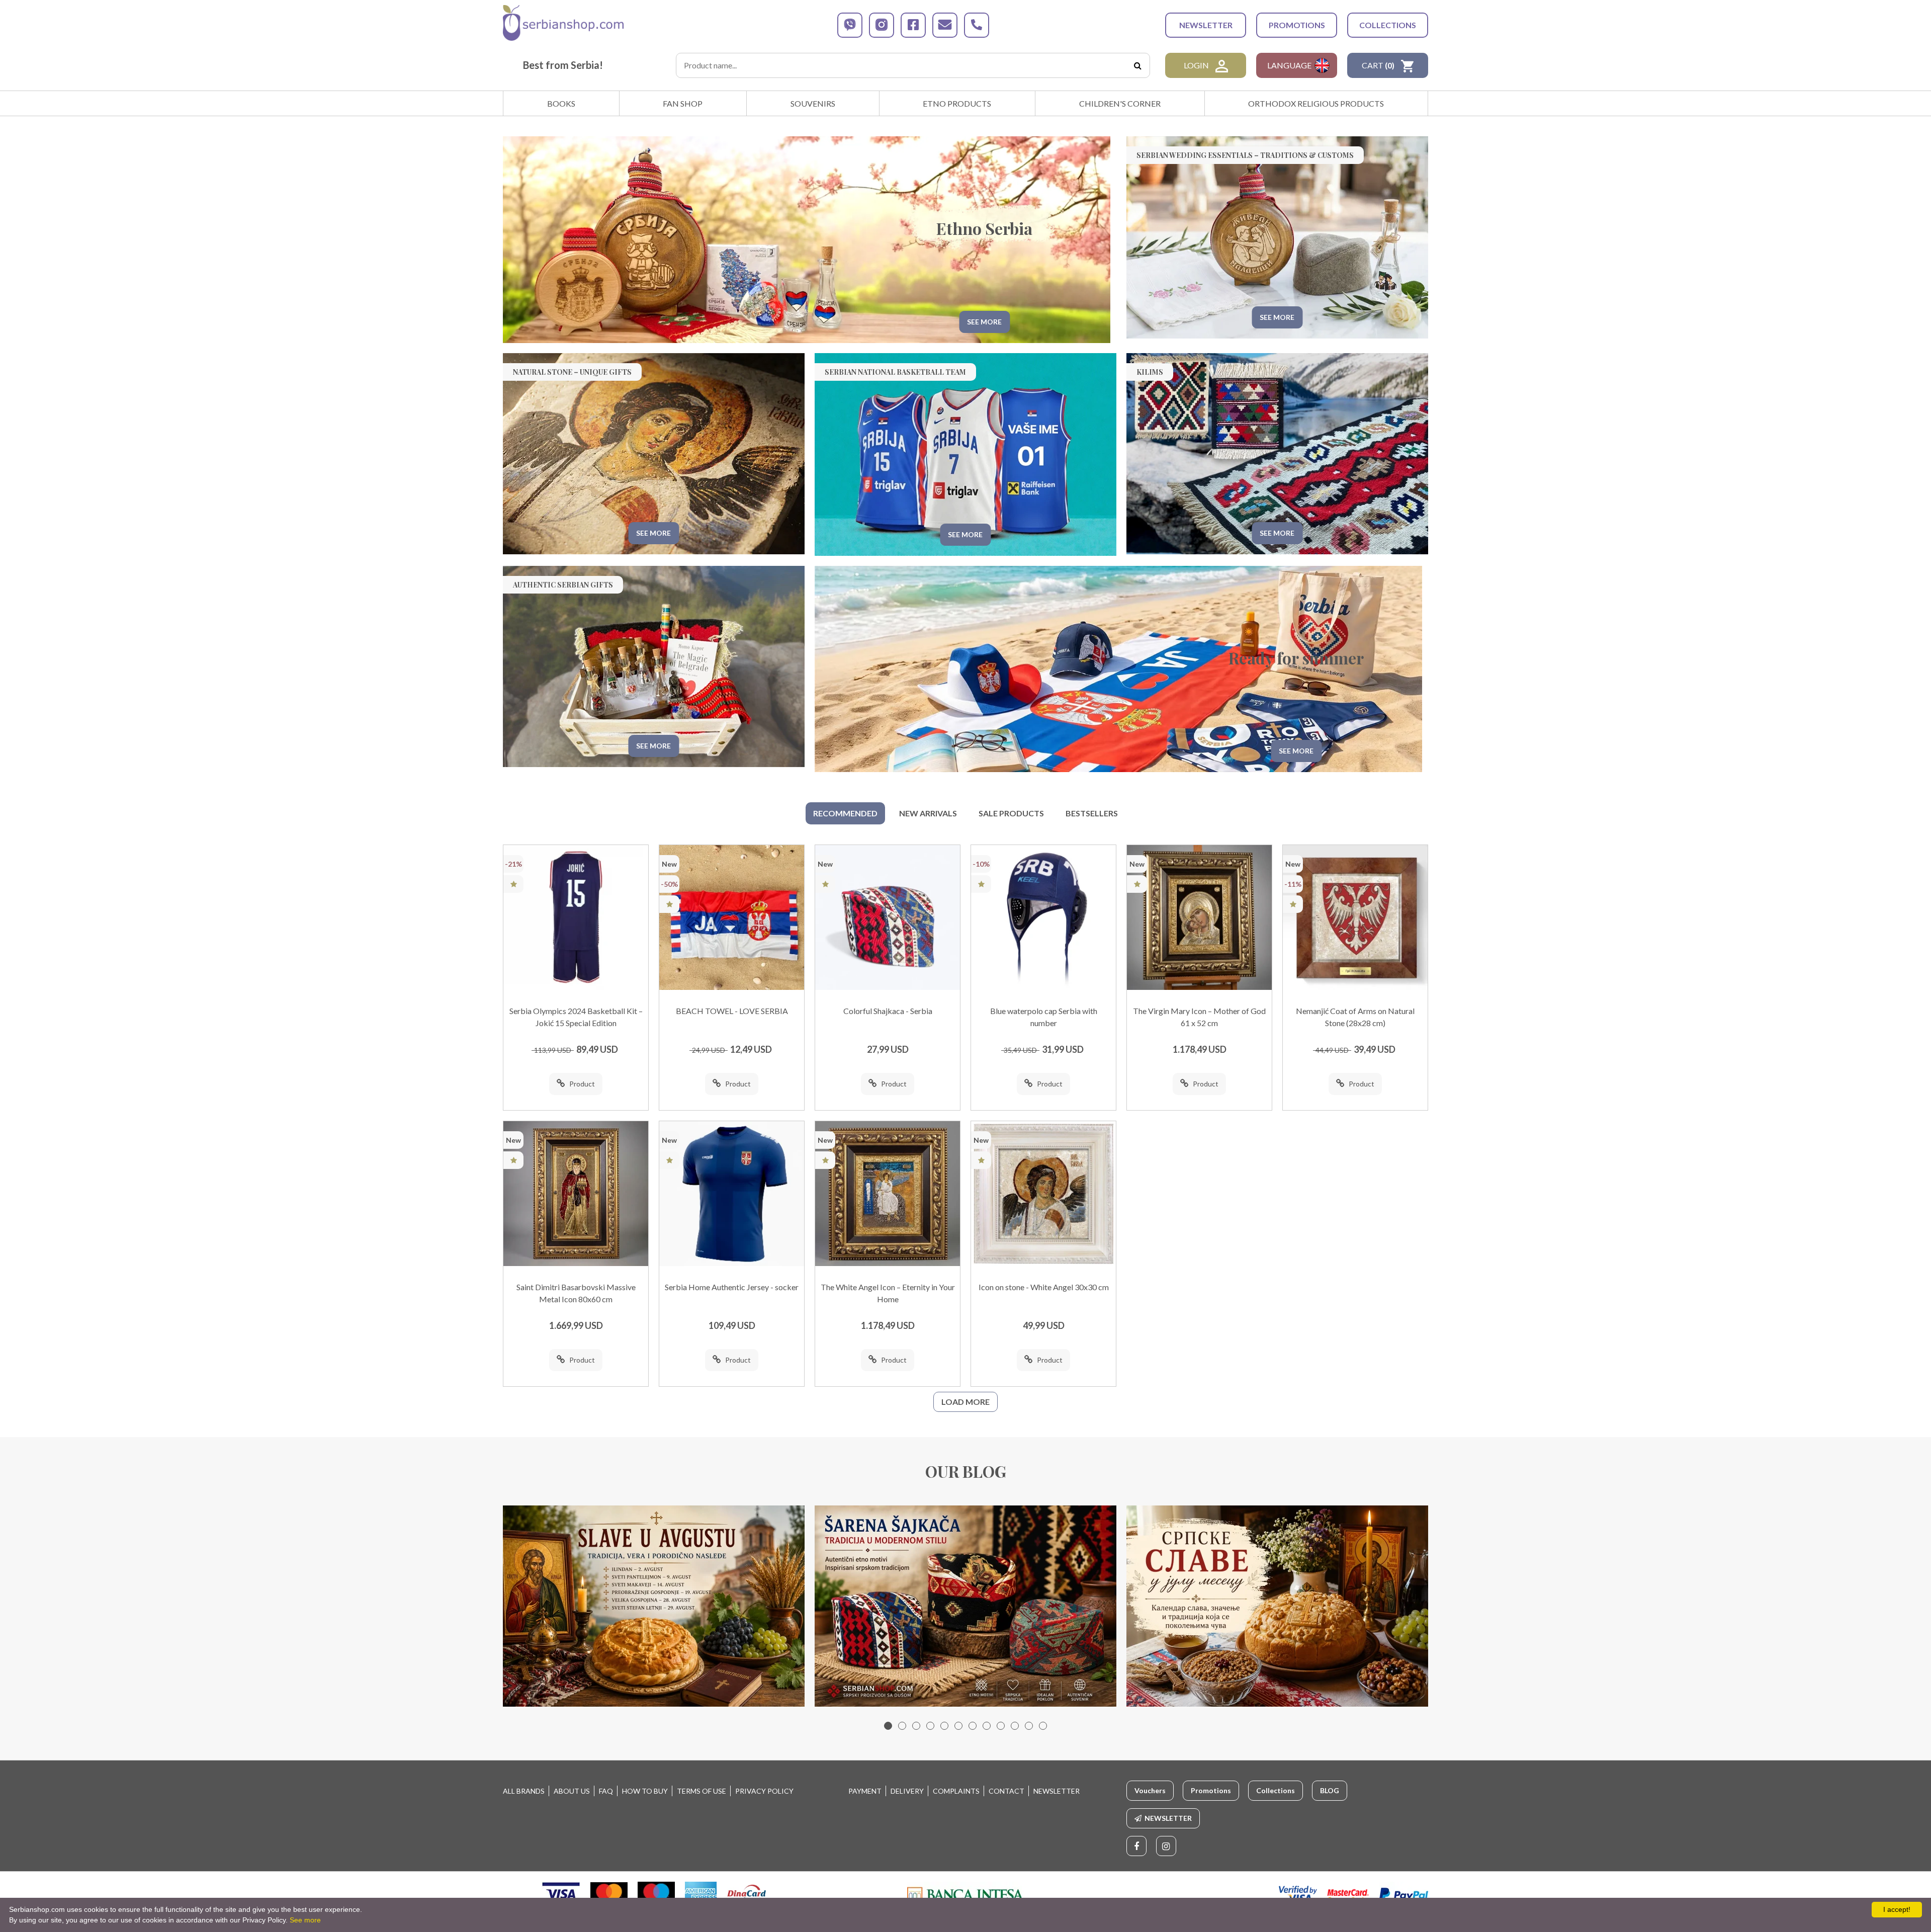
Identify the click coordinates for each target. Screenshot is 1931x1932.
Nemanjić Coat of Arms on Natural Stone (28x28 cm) (1355, 1017)
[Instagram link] (1166, 1846)
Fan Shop (683, 103)
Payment (865, 1791)
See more (305, 1920)
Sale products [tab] (1011, 813)
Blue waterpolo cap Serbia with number (1044, 1017)
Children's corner (1120, 103)
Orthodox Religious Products (1316, 103)
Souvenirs (813, 103)
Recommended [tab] (845, 813)
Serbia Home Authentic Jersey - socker (732, 1287)
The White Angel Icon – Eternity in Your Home (888, 1293)
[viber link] (850, 25)
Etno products (957, 103)
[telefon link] (977, 25)
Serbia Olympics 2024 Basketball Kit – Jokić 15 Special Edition (576, 1017)
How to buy (645, 1791)
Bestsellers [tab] (1092, 813)
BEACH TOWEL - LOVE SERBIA (732, 1011)
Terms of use (701, 1791)
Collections (1388, 25)
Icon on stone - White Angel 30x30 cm (1044, 1287)
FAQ (606, 1791)
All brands (524, 1791)
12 (1043, 1726)
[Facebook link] (1136, 1846)
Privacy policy (764, 1791)
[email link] (945, 25)
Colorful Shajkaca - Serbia (888, 1011)
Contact (1006, 1791)
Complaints (956, 1791)
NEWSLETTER (1206, 25)
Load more (965, 1402)
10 (1015, 1726)
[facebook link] (913, 25)
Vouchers (1150, 1790)
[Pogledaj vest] (654, 1606)
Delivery (907, 1791)
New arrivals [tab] (928, 813)
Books (561, 103)
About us (572, 1791)
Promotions (1297, 25)
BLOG (1330, 1790)
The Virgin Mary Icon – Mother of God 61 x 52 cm (1199, 1017)
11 (1029, 1726)
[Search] (1137, 65)
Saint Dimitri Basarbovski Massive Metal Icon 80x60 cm (576, 1293)
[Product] (576, 917)
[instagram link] (882, 25)
